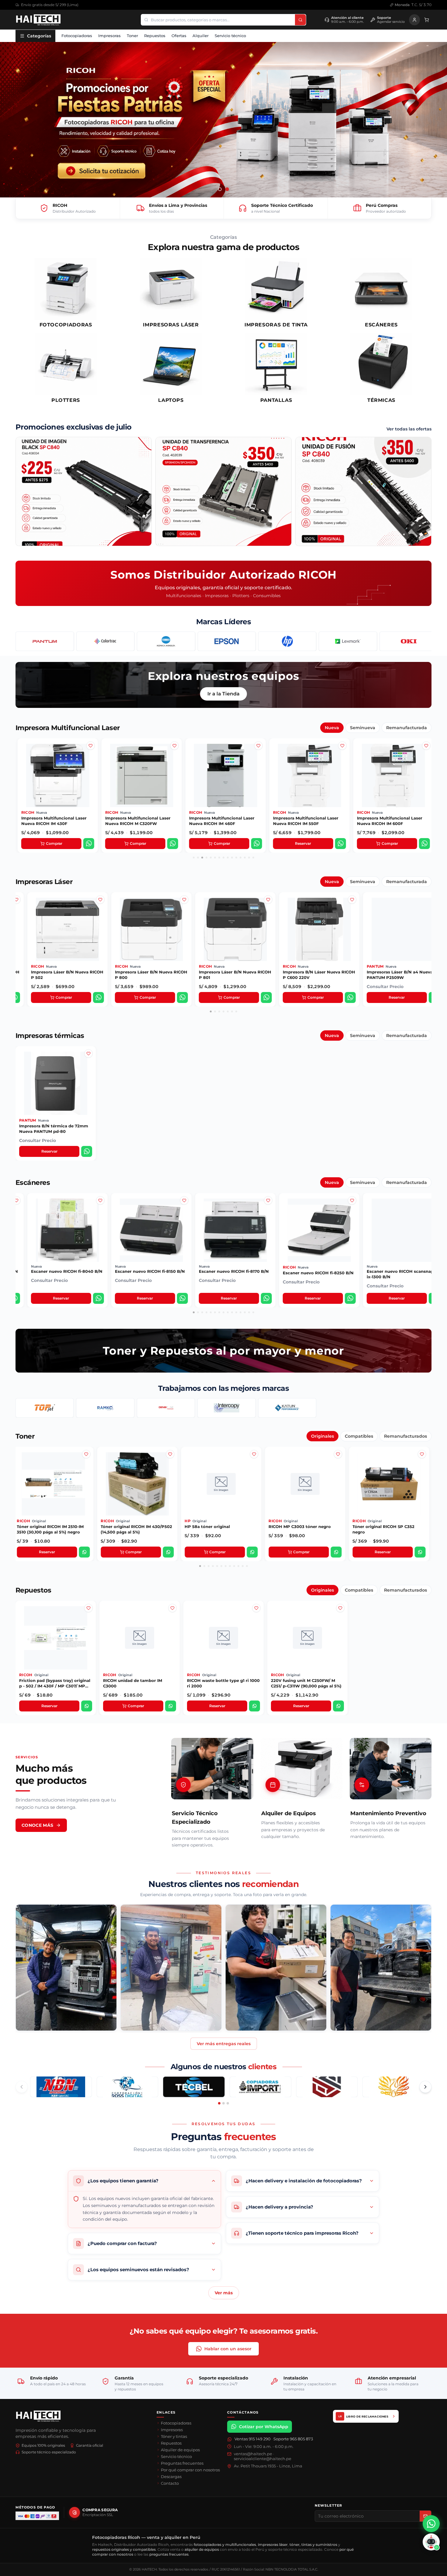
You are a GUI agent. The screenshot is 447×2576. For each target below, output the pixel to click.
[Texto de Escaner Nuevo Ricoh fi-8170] (98, 1220)
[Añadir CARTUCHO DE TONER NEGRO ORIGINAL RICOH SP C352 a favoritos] (254, 1454)
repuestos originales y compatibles (124, 2549)
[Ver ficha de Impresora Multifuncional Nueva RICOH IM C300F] (392, 775)
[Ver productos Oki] (287, 641)
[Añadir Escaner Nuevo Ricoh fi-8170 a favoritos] (98, 1200)
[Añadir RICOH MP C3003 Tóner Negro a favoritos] (170, 1454)
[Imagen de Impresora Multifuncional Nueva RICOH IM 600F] (257, 755)
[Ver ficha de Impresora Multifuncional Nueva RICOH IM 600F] (224, 775)
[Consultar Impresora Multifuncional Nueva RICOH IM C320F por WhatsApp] (339, 844)
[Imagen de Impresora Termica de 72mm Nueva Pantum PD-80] (88, 1063)
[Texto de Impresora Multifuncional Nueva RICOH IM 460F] (89, 765)
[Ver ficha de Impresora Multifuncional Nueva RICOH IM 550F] (140, 775)
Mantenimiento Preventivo (388, 1813)
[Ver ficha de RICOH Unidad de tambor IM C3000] (140, 1638)
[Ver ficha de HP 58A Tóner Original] (53, 1484)
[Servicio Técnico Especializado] (212, 1769)
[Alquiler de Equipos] (301, 1769)
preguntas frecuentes (169, 2554)
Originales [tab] (322, 1436)
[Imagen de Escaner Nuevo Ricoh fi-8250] (182, 1210)
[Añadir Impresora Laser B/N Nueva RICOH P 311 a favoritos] (430, 900)
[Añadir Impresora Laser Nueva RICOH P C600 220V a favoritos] (182, 900)
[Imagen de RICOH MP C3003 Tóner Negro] (170, 1464)
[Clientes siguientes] (425, 2087)
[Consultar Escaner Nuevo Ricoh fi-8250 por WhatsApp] (180, 1298)
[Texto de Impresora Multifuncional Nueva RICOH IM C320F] (341, 765)
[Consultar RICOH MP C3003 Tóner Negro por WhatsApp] (168, 1552)
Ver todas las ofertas (409, 429)
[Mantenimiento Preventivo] (391, 1769)
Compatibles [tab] (359, 1436)
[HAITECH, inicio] (38, 2416)
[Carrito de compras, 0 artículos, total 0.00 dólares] (427, 20)
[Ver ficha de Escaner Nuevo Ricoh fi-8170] (65, 1230)
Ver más (224, 2293)
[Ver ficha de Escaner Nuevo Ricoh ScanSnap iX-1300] (233, 1230)
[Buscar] (300, 20)
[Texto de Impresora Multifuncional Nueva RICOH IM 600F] (257, 765)
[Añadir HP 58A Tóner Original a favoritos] (86, 1454)
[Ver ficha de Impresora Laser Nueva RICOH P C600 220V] (149, 929)
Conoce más (38, 1825)
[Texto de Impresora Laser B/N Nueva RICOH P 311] (430, 919)
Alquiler (201, 36)
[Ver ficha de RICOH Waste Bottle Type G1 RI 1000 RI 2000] (223, 1638)
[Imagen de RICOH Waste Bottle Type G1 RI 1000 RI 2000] (256, 1618)
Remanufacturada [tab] (407, 728)
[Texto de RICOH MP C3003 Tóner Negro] (170, 1474)
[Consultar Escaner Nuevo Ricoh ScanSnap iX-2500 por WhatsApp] (348, 1298)
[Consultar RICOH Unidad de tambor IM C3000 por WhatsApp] (171, 1706)
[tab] (220, 189)
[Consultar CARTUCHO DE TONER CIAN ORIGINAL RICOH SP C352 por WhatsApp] (420, 1552)
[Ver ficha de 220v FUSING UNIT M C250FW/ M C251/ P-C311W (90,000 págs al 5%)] (307, 1638)
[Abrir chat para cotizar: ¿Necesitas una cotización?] (431, 2542)
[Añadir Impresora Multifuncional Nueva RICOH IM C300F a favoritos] (425, 746)
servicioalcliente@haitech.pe (263, 2459)
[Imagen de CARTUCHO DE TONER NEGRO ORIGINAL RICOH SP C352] (254, 1464)
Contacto (170, 2483)
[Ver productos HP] (166, 641)
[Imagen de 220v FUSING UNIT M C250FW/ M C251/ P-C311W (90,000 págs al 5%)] (340, 1618)
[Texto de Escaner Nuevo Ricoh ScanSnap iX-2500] (349, 1220)
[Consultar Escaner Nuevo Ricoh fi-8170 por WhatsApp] (96, 1298)
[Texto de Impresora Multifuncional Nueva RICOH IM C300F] (425, 765)
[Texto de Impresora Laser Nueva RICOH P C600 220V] (182, 919)
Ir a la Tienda (223, 694)
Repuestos (155, 36)
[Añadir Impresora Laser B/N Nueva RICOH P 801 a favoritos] (98, 900)
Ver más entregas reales (224, 2044)
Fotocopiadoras (77, 36)
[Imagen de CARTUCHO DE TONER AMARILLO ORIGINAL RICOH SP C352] (338, 1464)
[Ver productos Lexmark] (226, 641)
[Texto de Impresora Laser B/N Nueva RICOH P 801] (98, 919)
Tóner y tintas (174, 2436)
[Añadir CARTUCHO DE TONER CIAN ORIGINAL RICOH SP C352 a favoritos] (422, 1454)
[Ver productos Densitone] (166, 1408)
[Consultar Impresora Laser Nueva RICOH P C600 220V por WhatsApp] (180, 997)
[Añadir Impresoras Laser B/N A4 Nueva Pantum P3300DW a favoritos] (349, 900)
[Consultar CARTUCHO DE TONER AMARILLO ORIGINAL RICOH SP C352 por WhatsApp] (336, 1552)
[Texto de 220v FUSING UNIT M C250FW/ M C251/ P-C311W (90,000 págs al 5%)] (340, 1627)
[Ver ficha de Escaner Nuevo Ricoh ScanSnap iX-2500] (317, 1230)
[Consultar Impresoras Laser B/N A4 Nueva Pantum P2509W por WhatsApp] (264, 997)
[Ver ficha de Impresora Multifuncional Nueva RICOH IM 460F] (57, 775)
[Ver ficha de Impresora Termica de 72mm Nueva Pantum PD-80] (56, 1083)
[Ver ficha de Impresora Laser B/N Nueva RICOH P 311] (397, 929)
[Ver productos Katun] (287, 1408)
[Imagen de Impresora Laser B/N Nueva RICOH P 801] (98, 909)
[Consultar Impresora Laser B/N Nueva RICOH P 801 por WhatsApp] (96, 997)
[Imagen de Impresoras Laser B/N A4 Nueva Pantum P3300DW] (349, 909)
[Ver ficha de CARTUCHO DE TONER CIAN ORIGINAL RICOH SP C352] (389, 1484)
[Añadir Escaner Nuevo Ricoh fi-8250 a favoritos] (182, 1200)
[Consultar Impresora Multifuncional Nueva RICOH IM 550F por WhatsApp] (172, 844)
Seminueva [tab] (363, 728)
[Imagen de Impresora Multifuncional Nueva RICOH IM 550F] (173, 755)
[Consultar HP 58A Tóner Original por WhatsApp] (84, 1552)
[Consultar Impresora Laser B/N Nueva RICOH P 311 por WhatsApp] (428, 997)
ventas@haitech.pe (253, 2454)
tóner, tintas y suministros (313, 2545)
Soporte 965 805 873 (293, 2439)
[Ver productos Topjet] (45, 1408)
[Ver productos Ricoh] (345, 641)
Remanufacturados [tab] (405, 1436)
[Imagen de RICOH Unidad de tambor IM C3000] (172, 1618)
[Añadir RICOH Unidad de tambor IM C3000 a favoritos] (172, 1608)
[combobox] (218, 20)
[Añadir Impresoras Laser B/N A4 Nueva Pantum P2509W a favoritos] (265, 900)
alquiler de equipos (202, 2549)
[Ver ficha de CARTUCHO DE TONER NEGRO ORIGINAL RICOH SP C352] (221, 1484)
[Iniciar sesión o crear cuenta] (414, 20)
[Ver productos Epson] (105, 641)
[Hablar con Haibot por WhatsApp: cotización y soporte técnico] (431, 2524)
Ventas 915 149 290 (253, 2439)
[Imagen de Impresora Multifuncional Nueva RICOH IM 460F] (89, 755)
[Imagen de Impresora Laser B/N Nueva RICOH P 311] (430, 909)
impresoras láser (273, 2545)
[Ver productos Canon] (406, 641)
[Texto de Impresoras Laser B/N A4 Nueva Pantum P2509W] (265, 919)
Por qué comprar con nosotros (190, 2470)
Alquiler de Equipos (289, 1813)
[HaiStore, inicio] (38, 20)
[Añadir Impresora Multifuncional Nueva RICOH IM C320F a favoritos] (341, 746)
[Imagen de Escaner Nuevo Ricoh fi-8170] (98, 1210)
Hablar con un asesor (228, 2349)
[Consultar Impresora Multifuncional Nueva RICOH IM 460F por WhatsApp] (88, 844)
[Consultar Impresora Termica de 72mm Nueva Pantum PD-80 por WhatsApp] (87, 1151)
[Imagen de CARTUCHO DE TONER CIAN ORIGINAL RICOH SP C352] (422, 1464)
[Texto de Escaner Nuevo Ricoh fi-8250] (182, 1220)
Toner (132, 36)
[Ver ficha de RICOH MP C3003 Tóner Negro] (137, 1484)
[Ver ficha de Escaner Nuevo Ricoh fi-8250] (149, 1230)
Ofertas (179, 36)
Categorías (39, 36)
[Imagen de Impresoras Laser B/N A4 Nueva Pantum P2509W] (265, 909)
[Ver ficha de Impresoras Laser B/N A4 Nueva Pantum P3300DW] (317, 929)
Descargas (171, 2477)
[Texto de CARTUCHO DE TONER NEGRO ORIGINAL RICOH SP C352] (254, 1474)
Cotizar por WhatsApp (264, 2427)
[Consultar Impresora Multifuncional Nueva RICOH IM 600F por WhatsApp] (255, 844)
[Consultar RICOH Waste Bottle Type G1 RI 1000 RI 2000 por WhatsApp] (255, 1706)
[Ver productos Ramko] (105, 1408)
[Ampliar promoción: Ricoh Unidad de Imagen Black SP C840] (84, 491)
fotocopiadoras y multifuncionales (225, 2545)
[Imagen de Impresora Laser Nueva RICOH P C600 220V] (182, 909)
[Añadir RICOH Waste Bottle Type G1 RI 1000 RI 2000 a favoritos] (256, 1608)
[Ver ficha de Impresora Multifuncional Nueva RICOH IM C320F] (308, 775)
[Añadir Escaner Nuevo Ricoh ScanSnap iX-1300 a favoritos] (265, 1200)
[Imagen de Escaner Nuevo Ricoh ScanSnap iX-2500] (349, 1210)
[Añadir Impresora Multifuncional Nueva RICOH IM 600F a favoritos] (257, 746)
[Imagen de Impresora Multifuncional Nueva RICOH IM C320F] (341, 755)
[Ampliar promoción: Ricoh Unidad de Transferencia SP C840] (223, 491)
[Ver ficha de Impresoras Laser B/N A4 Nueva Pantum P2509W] (233, 929)
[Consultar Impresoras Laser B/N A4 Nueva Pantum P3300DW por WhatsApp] (348, 997)
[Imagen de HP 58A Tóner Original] (86, 1464)
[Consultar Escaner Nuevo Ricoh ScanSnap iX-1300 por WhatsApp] (264, 1298)
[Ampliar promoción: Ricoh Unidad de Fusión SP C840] (363, 491)
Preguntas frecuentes (182, 2463)
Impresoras (109, 36)
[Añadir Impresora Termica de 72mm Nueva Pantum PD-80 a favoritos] (88, 1053)
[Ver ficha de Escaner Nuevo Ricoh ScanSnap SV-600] (400, 1230)
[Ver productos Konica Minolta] (45, 641)
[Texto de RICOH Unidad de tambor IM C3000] (172, 1627)
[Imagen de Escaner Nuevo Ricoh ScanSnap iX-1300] (265, 1210)
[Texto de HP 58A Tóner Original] (86, 1474)
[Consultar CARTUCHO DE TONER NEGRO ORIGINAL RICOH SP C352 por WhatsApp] (252, 1552)
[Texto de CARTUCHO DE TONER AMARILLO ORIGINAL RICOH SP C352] (338, 1474)
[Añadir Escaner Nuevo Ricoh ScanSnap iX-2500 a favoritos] (349, 1200)
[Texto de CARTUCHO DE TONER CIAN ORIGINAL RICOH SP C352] (422, 1474)
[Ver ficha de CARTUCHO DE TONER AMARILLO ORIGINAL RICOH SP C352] (305, 1484)
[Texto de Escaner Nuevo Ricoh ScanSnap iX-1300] (265, 1220)
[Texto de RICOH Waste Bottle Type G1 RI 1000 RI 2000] (256, 1627)
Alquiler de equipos (180, 2450)
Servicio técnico (230, 36)
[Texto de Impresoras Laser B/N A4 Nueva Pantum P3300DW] (349, 919)
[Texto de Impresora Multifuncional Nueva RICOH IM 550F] (173, 765)
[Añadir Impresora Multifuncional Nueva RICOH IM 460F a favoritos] (89, 746)
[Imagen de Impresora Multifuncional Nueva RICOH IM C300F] (425, 755)
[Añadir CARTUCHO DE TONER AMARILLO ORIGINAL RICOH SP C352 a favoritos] (338, 1454)
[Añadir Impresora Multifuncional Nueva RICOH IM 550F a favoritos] (173, 746)
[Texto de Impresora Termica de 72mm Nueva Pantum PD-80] (88, 1073)
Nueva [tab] (332, 728)
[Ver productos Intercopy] (226, 1408)
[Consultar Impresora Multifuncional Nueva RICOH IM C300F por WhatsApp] (423, 844)
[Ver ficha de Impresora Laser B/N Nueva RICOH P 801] (65, 929)
